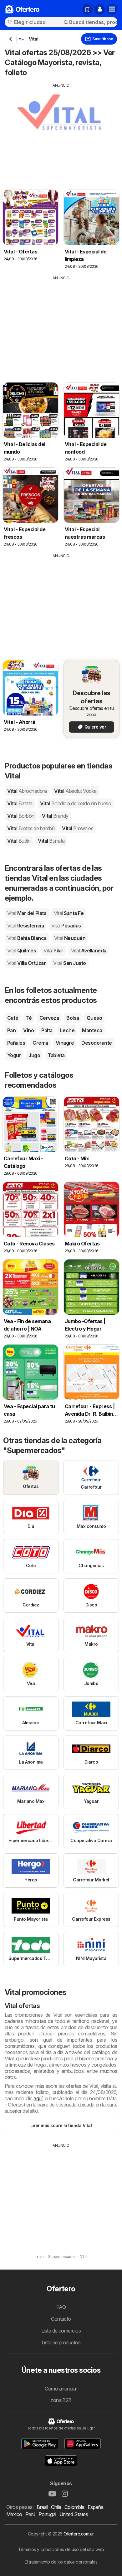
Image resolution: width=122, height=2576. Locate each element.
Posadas (66, 926)
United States (74, 2514)
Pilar (53, 951)
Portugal (47, 2514)
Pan (11, 1030)
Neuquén (70, 938)
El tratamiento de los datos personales (61, 2562)
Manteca (92, 1030)
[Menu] (112, 9)
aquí (38, 2098)
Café (13, 1018)
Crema (40, 1043)
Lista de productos (61, 2342)
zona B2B (61, 2400)
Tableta (56, 1055)
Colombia (74, 2507)
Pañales (16, 1043)
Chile (56, 2507)
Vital (27, 791)
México (14, 2514)
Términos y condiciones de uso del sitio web (61, 2549)
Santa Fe (69, 913)
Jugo (34, 1055)
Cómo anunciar (61, 2389)
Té (29, 1018)
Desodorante (97, 1043)
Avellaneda (89, 951)
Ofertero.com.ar (78, 2534)
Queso (94, 1018)
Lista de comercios (61, 2331)
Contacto (61, 2319)
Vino (28, 1030)
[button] (99, 9)
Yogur (14, 1055)
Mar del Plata (27, 913)
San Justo (69, 963)
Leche (67, 1030)
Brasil (42, 2507)
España (96, 2507)
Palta (47, 1030)
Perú (30, 2514)
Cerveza (49, 1018)
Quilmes (22, 951)
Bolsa (73, 1018)
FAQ (61, 2307)
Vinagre (65, 1043)
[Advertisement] (61, 132)
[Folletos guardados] (87, 9)
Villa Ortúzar (26, 963)
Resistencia (25, 926)
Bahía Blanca (27, 938)
